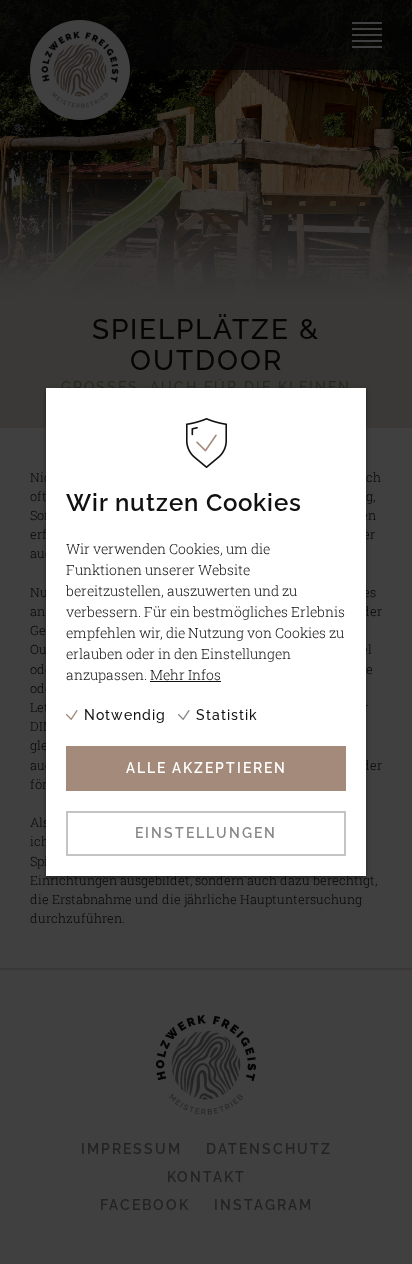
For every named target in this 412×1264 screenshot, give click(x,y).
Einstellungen (206, 833)
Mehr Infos (185, 674)
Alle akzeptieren (206, 768)
